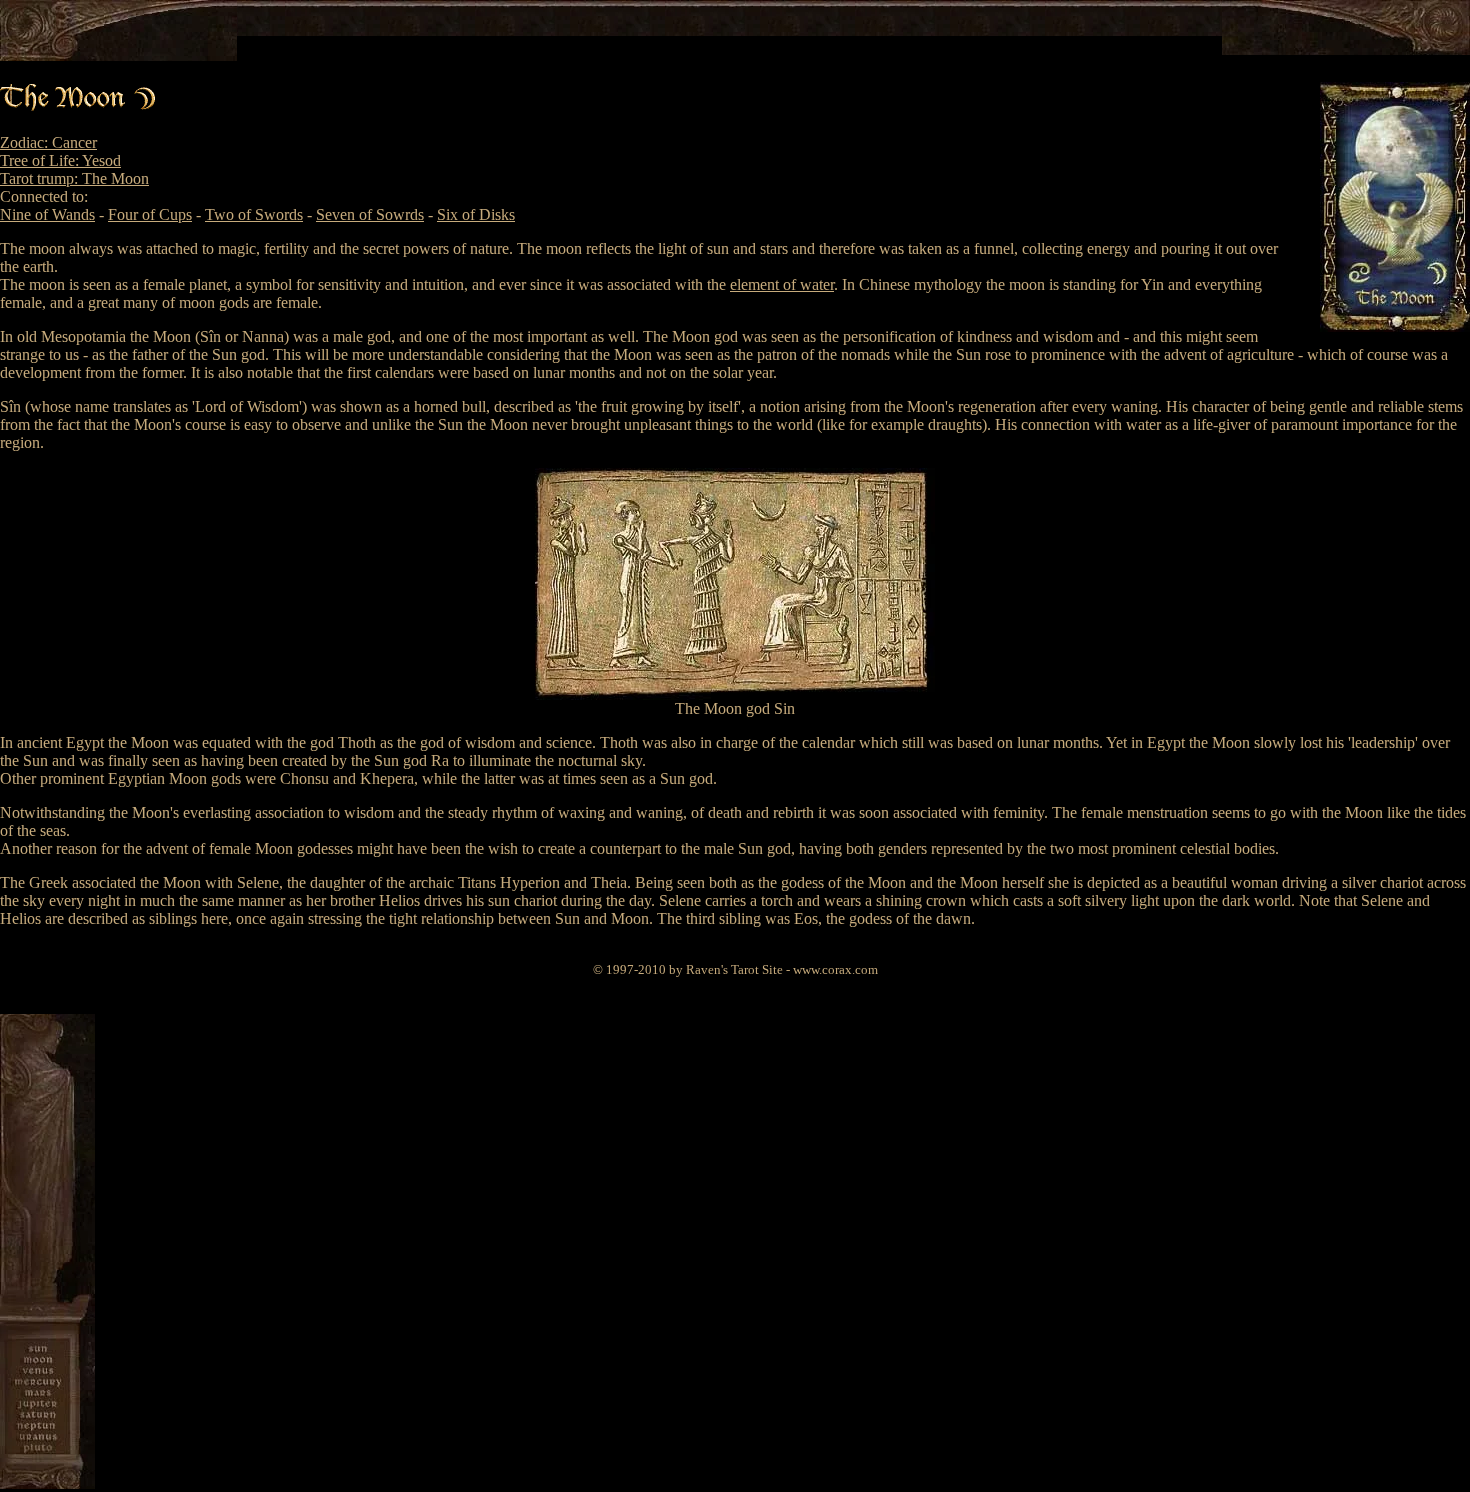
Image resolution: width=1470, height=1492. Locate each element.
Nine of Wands (47, 214)
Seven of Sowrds (370, 214)
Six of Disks (476, 214)
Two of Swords (254, 214)
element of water (782, 284)
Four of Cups (150, 214)
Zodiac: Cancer (48, 142)
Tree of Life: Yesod (60, 160)
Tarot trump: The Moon (74, 178)
